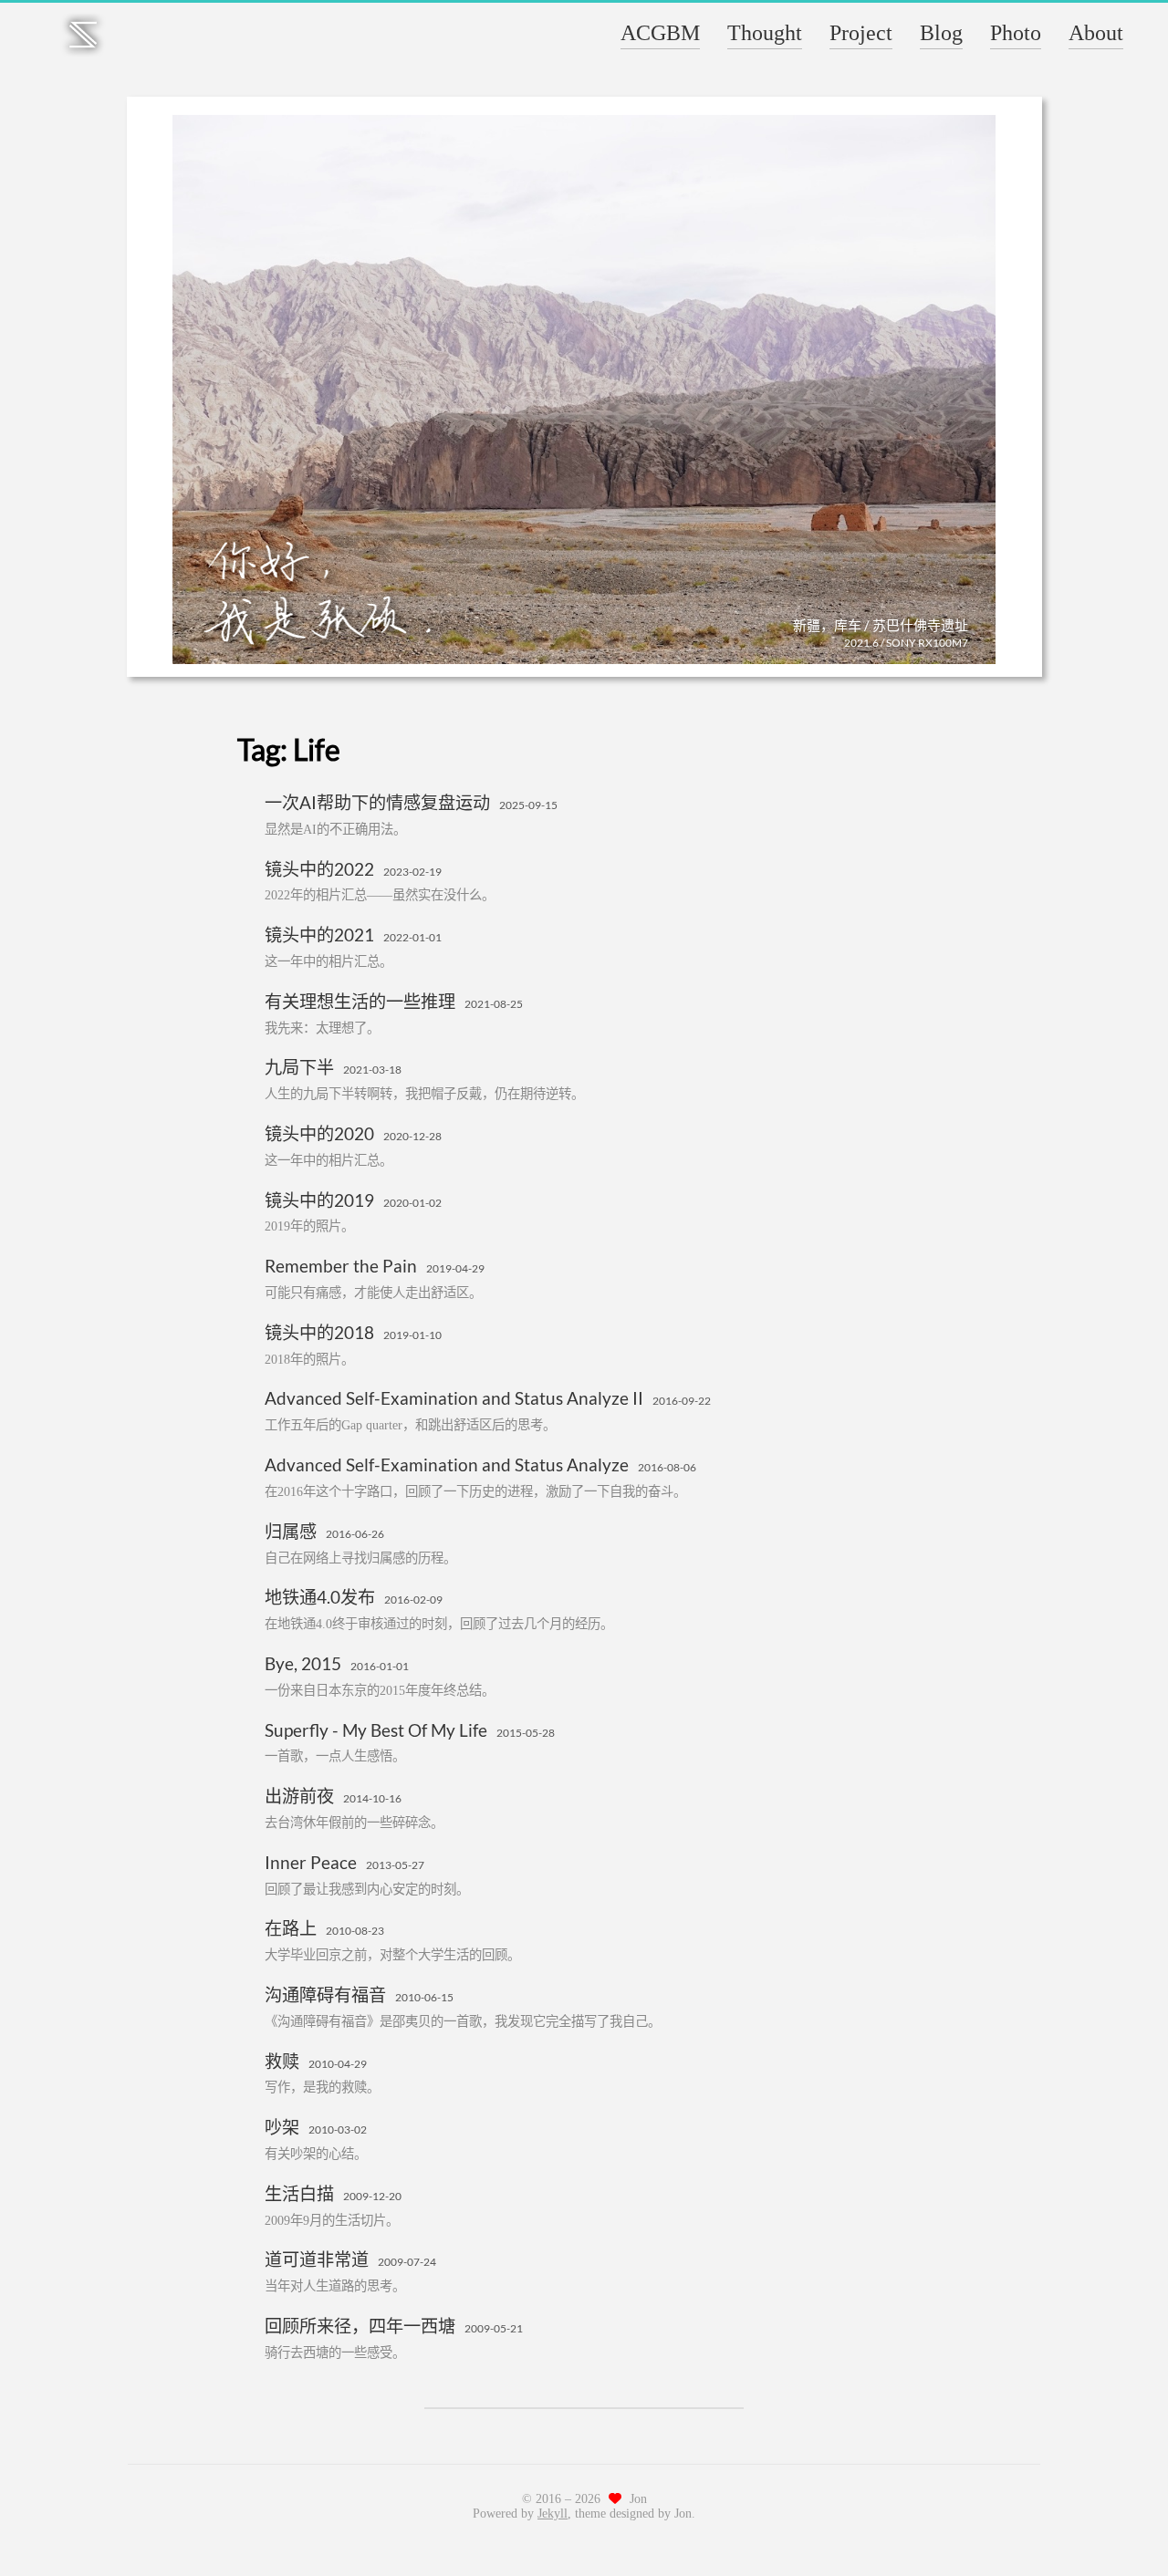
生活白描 (299, 2193)
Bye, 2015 (303, 1663)
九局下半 (299, 1067)
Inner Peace (311, 1862)
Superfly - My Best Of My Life (376, 1730)
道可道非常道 (317, 2259)
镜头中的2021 (319, 935)
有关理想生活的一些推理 (360, 1001)
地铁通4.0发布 (320, 1597)
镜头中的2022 (319, 869)
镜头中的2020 (319, 1133)
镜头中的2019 (319, 1200)
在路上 (291, 1928)
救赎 (282, 2061)
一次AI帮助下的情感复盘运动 (377, 802)
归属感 (291, 1531)
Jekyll (553, 2514)
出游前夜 (299, 1796)
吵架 (282, 2127)
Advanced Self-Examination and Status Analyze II (454, 1398)
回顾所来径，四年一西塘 (360, 2326)
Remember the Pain (341, 1266)
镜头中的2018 (319, 1332)
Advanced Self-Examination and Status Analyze (447, 1465)
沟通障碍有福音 (325, 1994)
